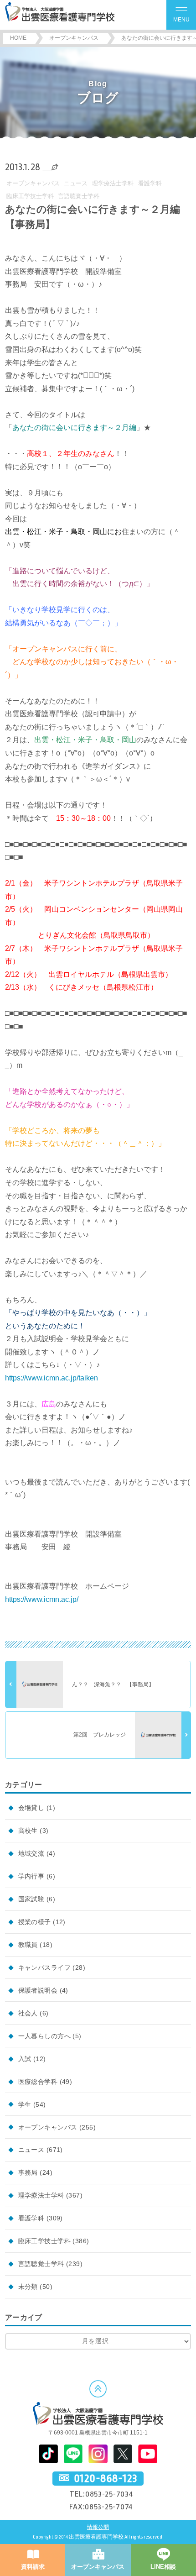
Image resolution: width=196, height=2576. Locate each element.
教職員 (28, 1945)
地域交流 (31, 1853)
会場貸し (31, 1808)
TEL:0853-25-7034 (101, 2494)
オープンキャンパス (33, 183)
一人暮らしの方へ (44, 2036)
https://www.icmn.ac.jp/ (42, 1599)
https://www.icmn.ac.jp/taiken (52, 1378)
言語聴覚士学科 (79, 196)
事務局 (28, 2172)
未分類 (28, 2287)
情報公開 (98, 2527)
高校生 (28, 1831)
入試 (25, 2059)
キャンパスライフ (44, 1967)
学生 (25, 2104)
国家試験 (31, 1899)
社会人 (28, 2013)
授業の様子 (35, 1922)
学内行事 (31, 1876)
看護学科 (150, 183)
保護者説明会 (38, 1990)
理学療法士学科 (113, 183)
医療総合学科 (38, 2082)
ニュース (76, 183)
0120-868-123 (106, 2478)
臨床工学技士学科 (30, 196)
